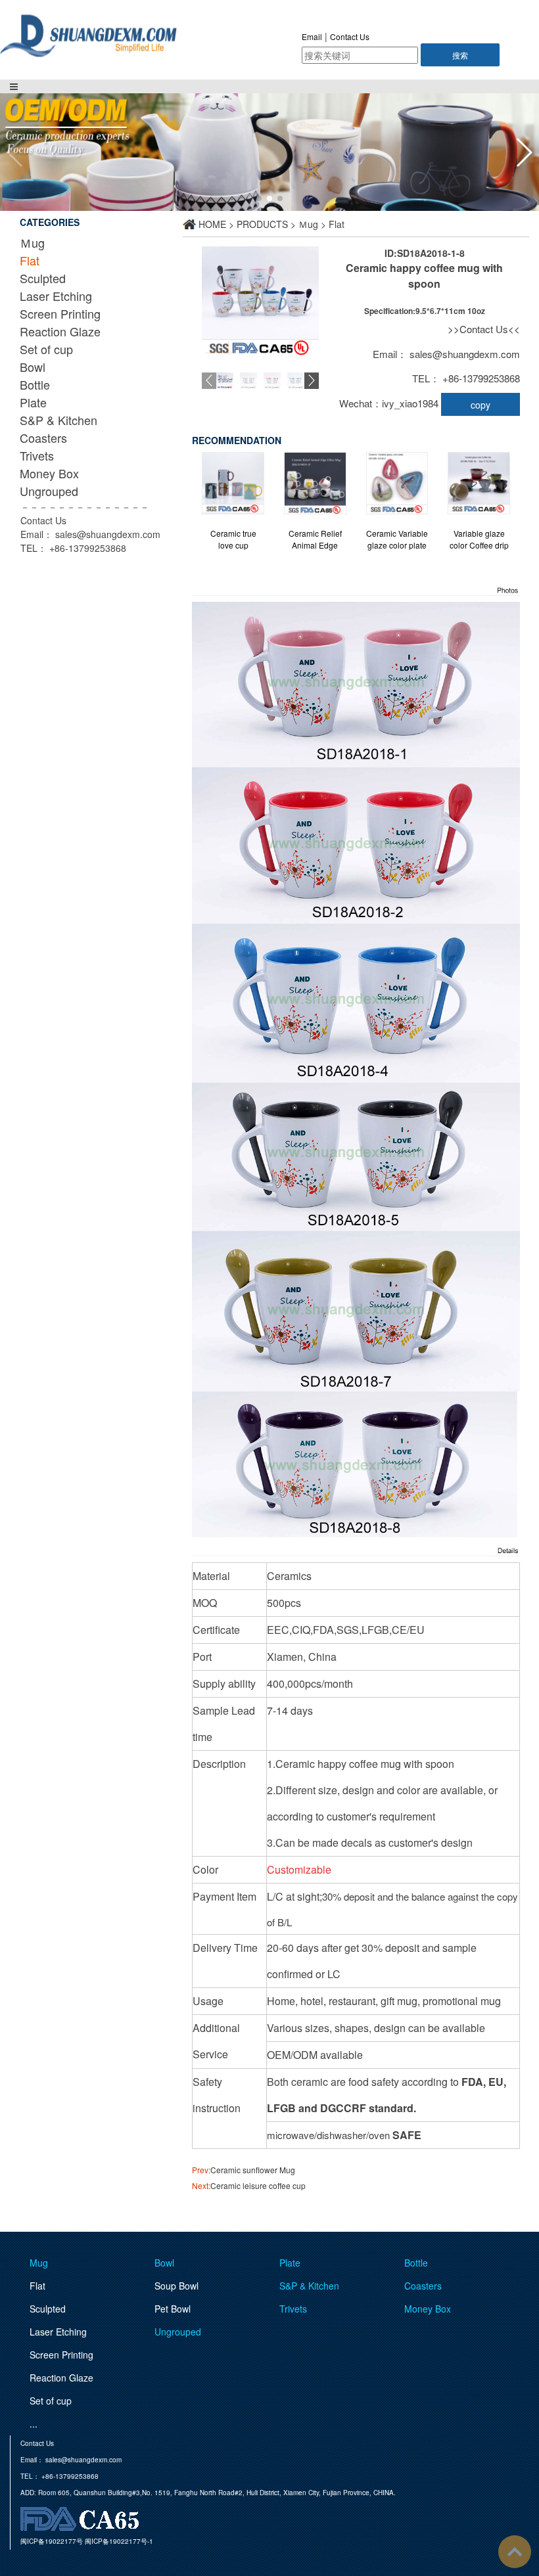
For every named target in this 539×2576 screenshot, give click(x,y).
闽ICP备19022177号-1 (119, 2541)
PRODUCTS (262, 224)
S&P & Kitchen (59, 420)
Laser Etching (56, 296)
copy (480, 405)
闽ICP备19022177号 (52, 2541)
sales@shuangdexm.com (108, 534)
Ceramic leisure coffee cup (258, 2185)
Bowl (33, 367)
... (34, 2424)
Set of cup (46, 349)
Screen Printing (60, 313)
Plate (33, 402)
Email (312, 36)
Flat (30, 260)
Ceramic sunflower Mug (253, 2170)
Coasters (43, 438)
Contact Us (350, 36)
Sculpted (43, 278)
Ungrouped (49, 491)
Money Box (49, 473)
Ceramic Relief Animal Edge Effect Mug (315, 539)
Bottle (35, 384)
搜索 (460, 55)
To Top (515, 2552)
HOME (212, 224)
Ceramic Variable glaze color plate (397, 539)
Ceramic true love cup (233, 539)
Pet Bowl (173, 2309)
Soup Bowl (176, 2286)
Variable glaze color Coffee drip (479, 539)
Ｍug (32, 242)
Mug (39, 2263)
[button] (524, 152)
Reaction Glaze (60, 331)
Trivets (37, 455)
